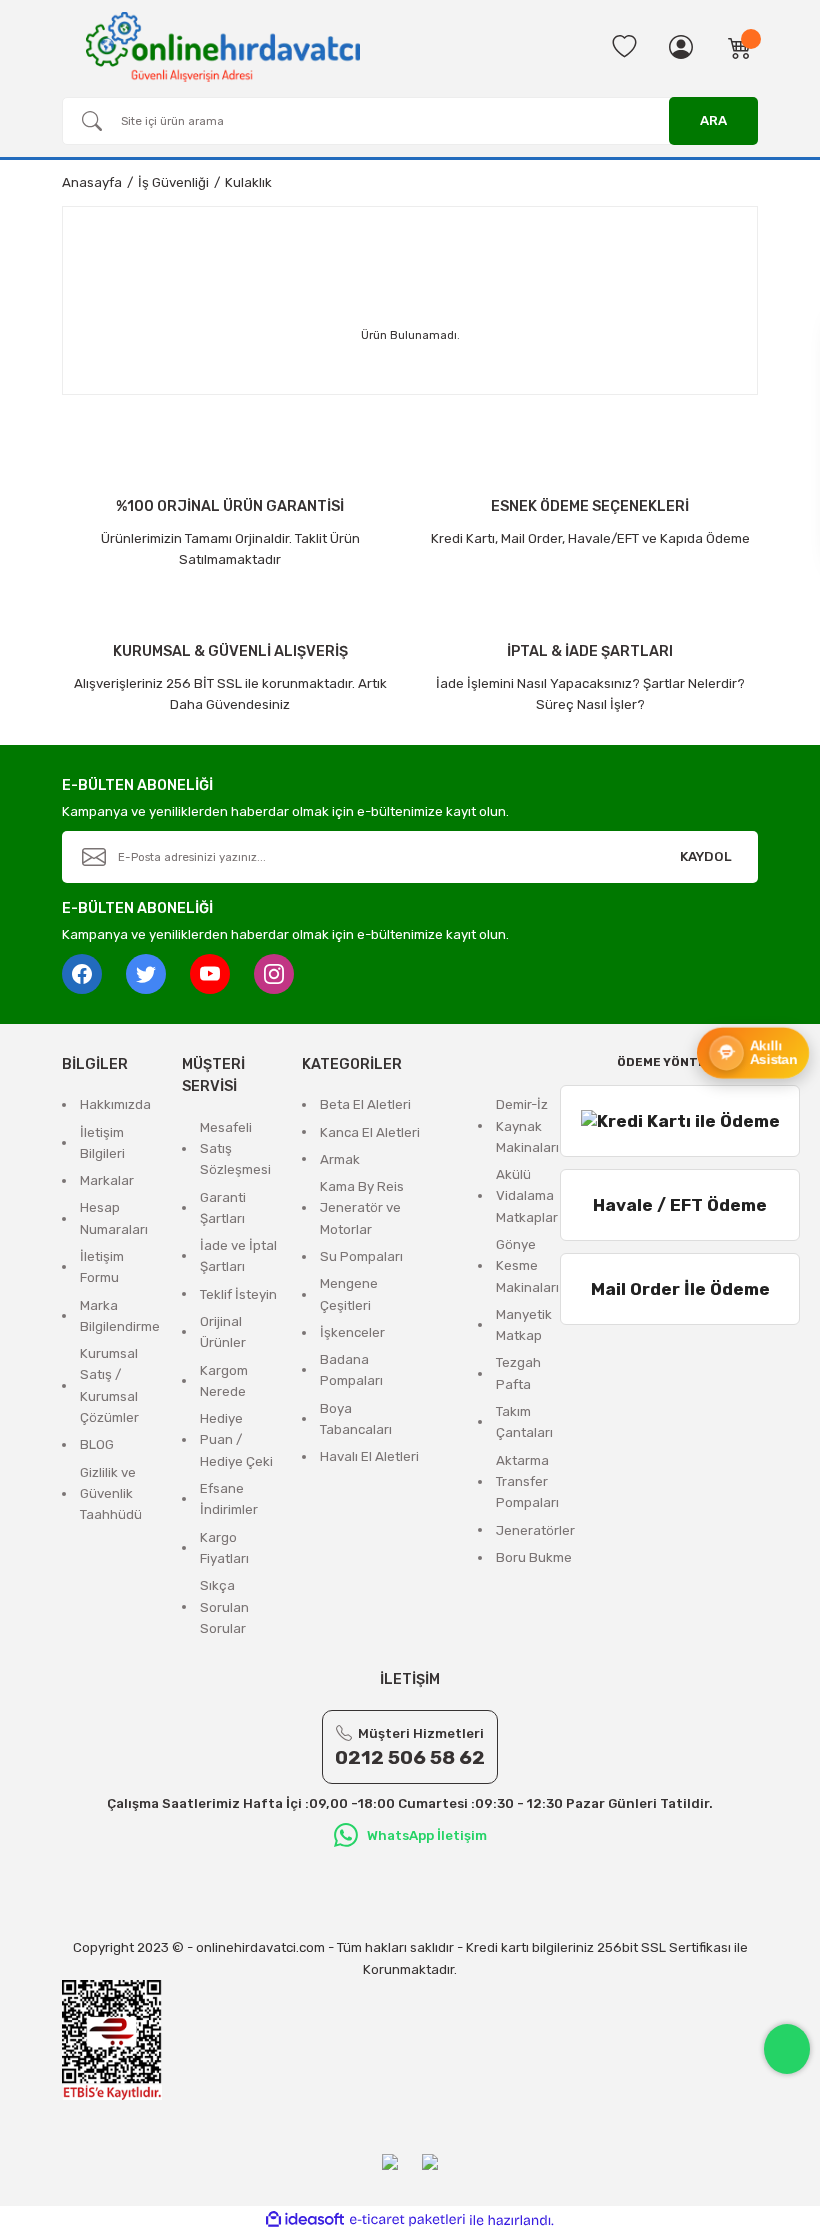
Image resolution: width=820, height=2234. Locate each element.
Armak (340, 1159)
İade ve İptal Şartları (238, 1256)
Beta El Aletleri (365, 1104)
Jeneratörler (535, 1530)
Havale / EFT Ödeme (680, 1205)
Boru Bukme (534, 1557)
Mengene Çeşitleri (349, 1294)
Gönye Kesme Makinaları (527, 1266)
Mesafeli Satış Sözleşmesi (235, 1149)
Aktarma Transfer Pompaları (527, 1482)
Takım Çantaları (524, 1422)
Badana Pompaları (351, 1370)
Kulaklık (248, 182)
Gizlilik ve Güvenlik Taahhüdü (111, 1494)
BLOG (97, 1444)
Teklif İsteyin (238, 1294)
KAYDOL (706, 856)
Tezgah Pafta (518, 1373)
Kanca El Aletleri (370, 1132)
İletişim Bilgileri (102, 1143)
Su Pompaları (361, 1256)
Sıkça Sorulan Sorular (224, 1607)
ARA (713, 120)
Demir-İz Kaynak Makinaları (527, 1126)
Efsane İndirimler (229, 1499)
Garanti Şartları (223, 1208)
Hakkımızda (115, 1104)
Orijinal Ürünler (223, 1332)
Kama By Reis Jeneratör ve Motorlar (362, 1208)
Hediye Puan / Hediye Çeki (236, 1440)
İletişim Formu (102, 1267)
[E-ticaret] (407, 2220)
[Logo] (223, 46)
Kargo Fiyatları (224, 1548)
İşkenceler (352, 1332)
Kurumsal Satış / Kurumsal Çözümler (109, 1385)
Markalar (107, 1180)
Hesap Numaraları (114, 1218)
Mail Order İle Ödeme (680, 1289)
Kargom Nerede (224, 1381)
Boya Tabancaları (356, 1419)
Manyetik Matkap (524, 1325)
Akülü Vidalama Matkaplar (527, 1196)
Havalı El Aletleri (369, 1456)
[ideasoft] (305, 2220)
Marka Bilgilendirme (120, 1316)
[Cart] (740, 47)
